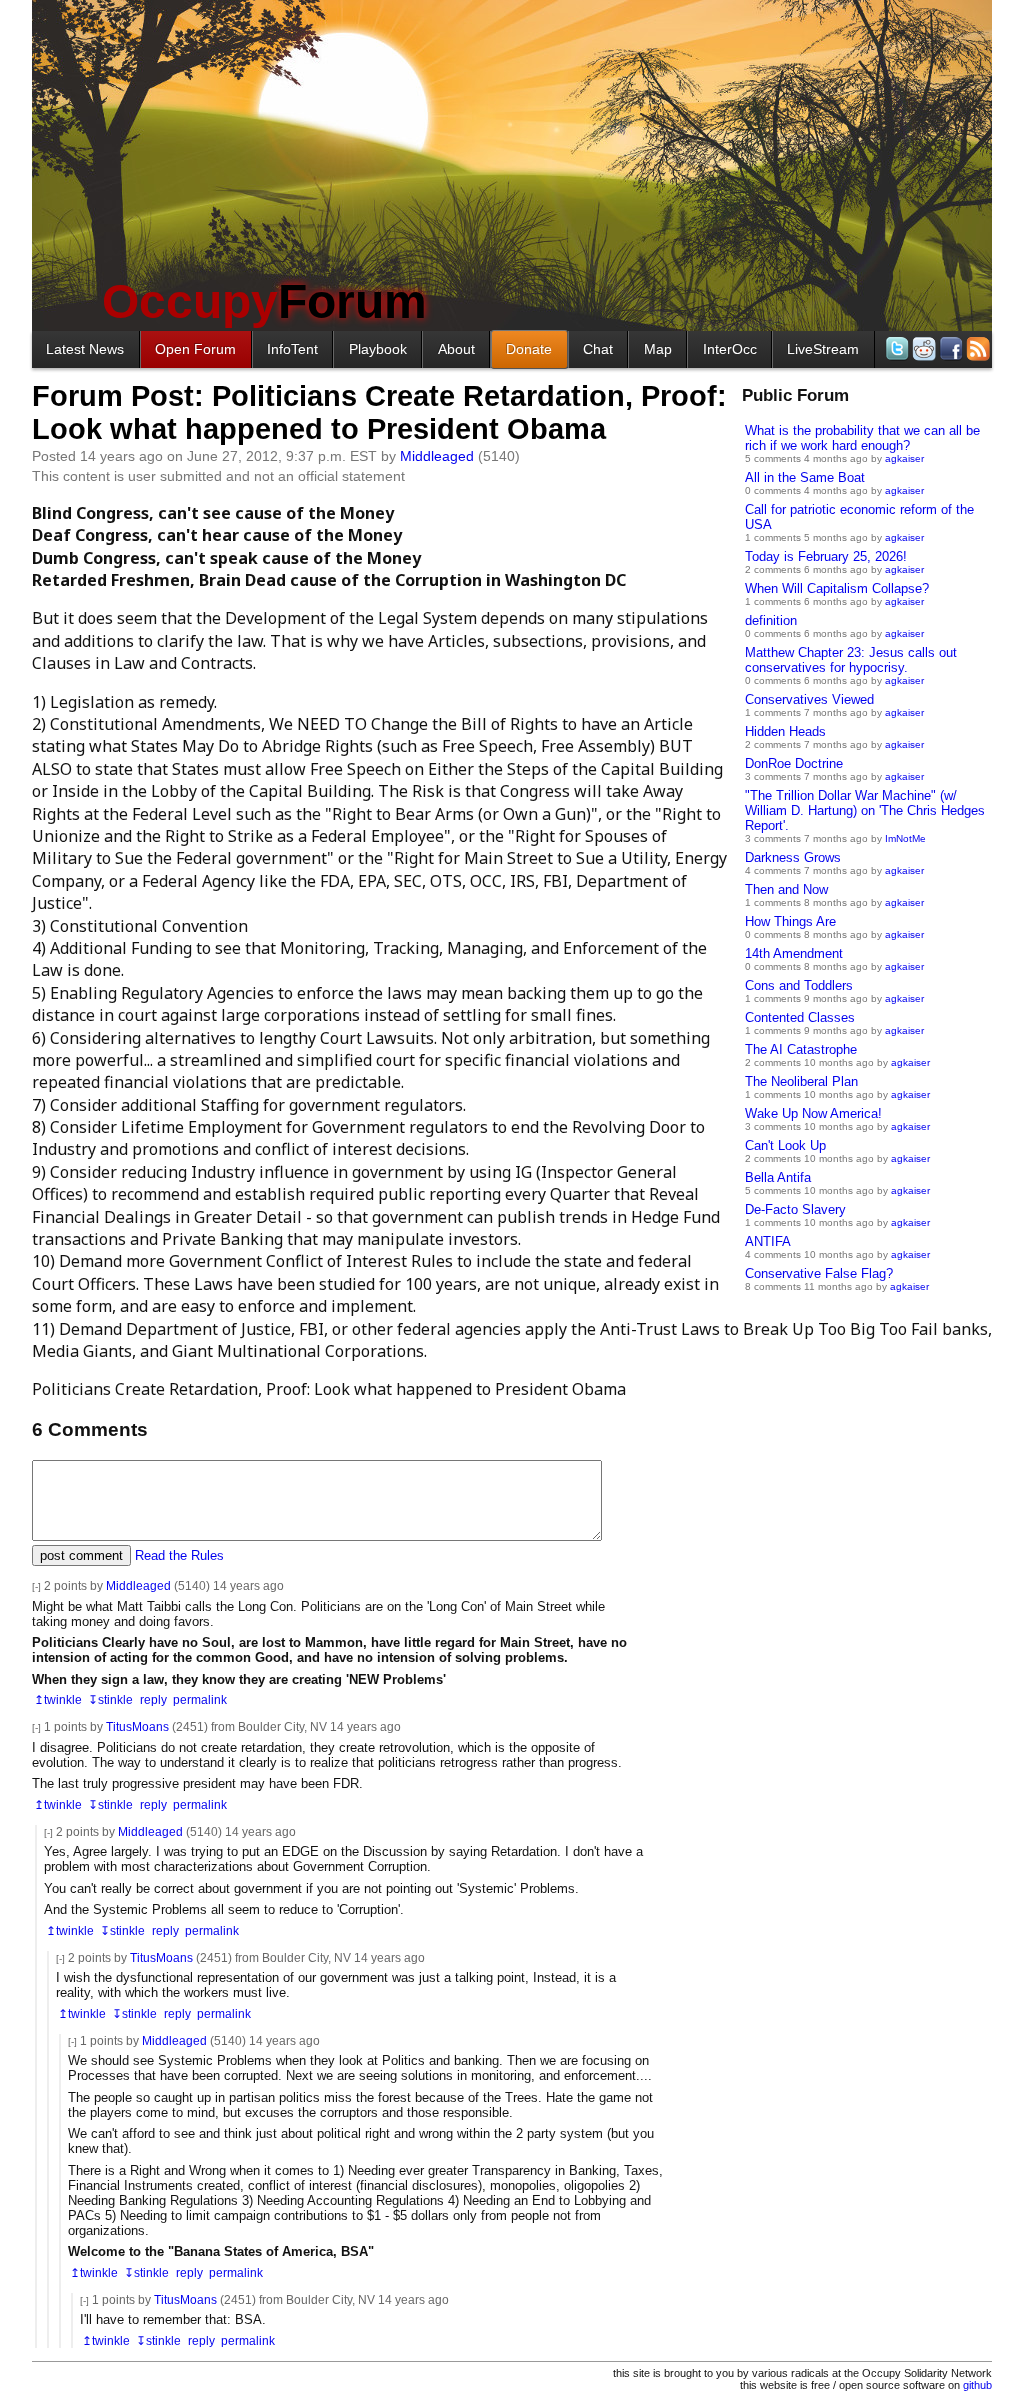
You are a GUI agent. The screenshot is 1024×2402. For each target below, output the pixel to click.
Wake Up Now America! (813, 1113)
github (977, 2385)
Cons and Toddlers (799, 985)
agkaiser (904, 458)
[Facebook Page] (949, 348)
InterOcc (730, 349)
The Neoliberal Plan (801, 1081)
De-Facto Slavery (795, 1209)
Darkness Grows (793, 857)
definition (771, 620)
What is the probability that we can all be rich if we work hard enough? (862, 438)
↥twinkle (58, 1699)
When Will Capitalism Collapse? (837, 588)
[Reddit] (922, 348)
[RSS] (976, 348)
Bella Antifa (778, 1177)
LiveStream (823, 349)
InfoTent (292, 349)
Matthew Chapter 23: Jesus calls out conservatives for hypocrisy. (851, 660)
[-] (36, 1586)
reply (153, 1699)
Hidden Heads (785, 731)
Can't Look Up (785, 1145)
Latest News (85, 349)
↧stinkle (110, 1699)
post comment (81, 1555)
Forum (264, 301)
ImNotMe (905, 838)
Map (658, 349)
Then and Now (786, 889)
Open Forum (195, 349)
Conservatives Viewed (809, 699)
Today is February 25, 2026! (826, 556)
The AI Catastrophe (801, 1049)
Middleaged (437, 456)
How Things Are (790, 921)
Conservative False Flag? (819, 1273)
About (456, 349)
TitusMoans (137, 1726)
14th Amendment (794, 953)
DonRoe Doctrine (794, 763)
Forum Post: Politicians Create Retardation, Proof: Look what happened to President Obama (379, 412)
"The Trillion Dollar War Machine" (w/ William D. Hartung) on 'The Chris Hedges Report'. (865, 810)
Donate (529, 349)
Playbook (378, 349)
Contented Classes (800, 1017)
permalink (200, 1699)
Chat (598, 349)
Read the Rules (179, 1555)
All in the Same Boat (805, 477)
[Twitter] (895, 348)
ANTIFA (768, 1241)
